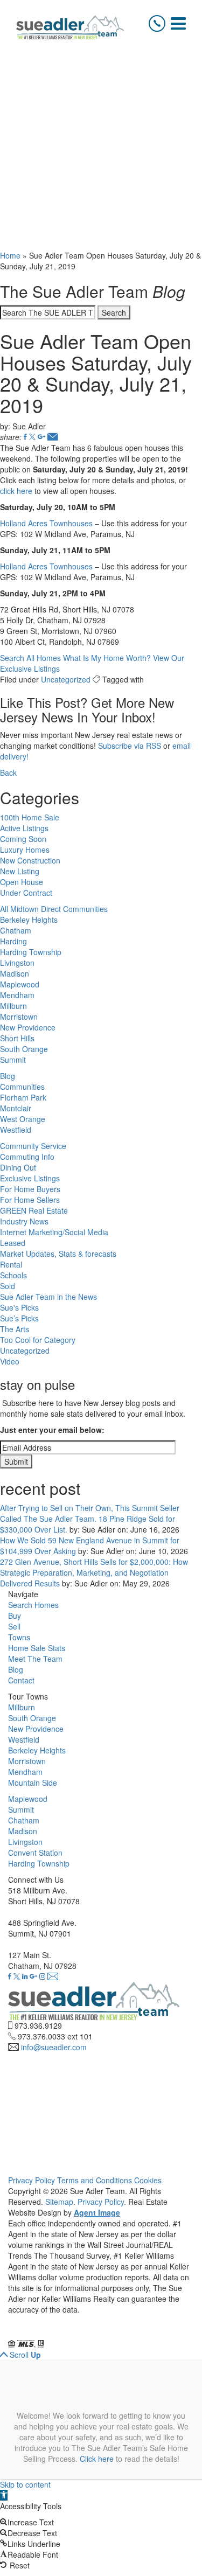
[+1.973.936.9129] (157, 23)
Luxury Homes (25, 850)
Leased (13, 1243)
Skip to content (25, 2484)
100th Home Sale (30, 817)
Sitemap (59, 2202)
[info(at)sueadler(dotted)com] (53, 1976)
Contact (21, 1680)
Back (8, 772)
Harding (13, 941)
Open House (22, 882)
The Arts (15, 1329)
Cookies (148, 2180)
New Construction (30, 860)
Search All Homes (30, 658)
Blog (8, 1076)
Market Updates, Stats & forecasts (58, 1254)
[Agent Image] (68, 2333)
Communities (22, 1087)
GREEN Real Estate (34, 1210)
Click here (97, 2459)
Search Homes (33, 1605)
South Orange (24, 1049)
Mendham (17, 995)
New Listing (20, 871)
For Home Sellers (30, 1200)
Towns (19, 1637)
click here (16, 491)
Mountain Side (33, 1783)
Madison (15, 973)
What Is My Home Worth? (107, 658)
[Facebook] (25, 437)
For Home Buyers (30, 1189)
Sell (14, 1626)
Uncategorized (66, 679)
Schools (13, 1275)
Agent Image (97, 2212)
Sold (8, 1286)
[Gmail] (41, 437)
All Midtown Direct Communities (54, 909)
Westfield (16, 1130)
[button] (4, 2495)
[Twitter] (32, 437)
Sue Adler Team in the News (48, 1297)
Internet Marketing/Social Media (54, 1232)
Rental (11, 1264)
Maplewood (20, 984)
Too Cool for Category (38, 1340)
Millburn (13, 1006)
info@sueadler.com (54, 2047)
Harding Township (31, 952)
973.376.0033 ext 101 (55, 2036)
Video (10, 1361)
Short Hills (17, 1038)
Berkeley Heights (29, 920)
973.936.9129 (38, 2025)
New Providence (28, 1027)
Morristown (19, 1017)
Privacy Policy (32, 2180)
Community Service (33, 1146)
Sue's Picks (19, 1307)
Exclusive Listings (30, 1178)
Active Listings (24, 828)
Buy (15, 1616)
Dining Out (18, 1167)
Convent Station (35, 1853)
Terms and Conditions (95, 2180)
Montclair (16, 1108)
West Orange (23, 1119)
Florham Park (23, 1097)
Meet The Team (35, 1659)
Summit (13, 1060)
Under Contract (26, 893)
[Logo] (70, 27)
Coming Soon (23, 839)
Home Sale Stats (37, 1648)
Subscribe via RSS (130, 746)
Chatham (16, 930)
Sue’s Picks (19, 1318)
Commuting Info (27, 1157)
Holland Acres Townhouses (46, 523)
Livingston (17, 963)
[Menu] (178, 23)
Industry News (24, 1221)
